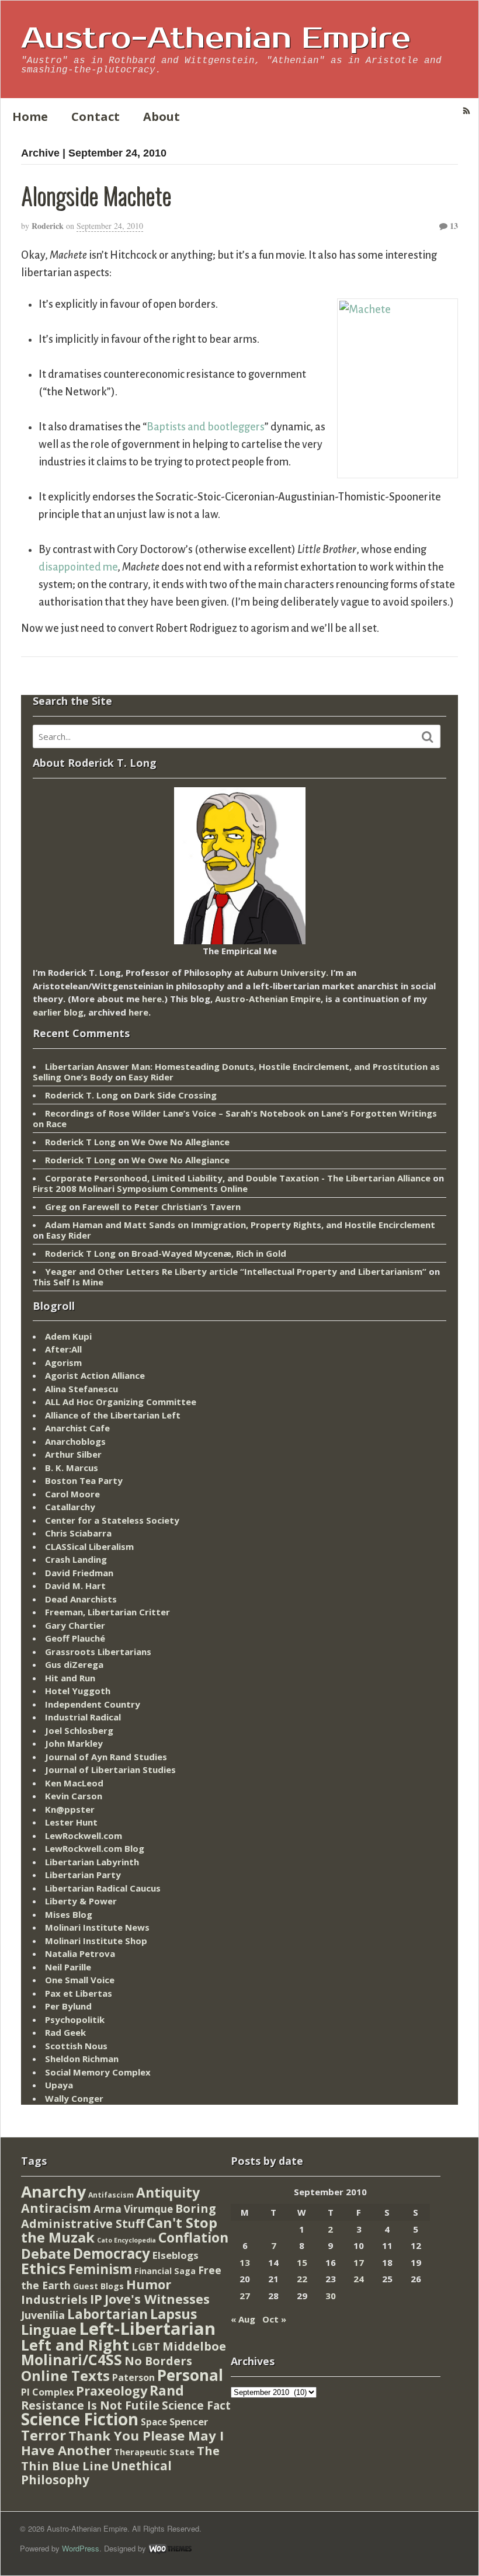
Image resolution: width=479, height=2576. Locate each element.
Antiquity (168, 2193)
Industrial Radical (83, 1717)
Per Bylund (68, 2006)
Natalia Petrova (80, 1953)
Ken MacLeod (74, 1783)
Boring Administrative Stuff (119, 2216)
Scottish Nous (76, 2046)
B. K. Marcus (72, 1468)
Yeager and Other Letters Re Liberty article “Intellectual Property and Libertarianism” (236, 1271)
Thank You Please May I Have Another (122, 2443)
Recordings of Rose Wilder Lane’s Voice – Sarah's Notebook (175, 1113)
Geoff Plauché (75, 1638)
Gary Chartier (75, 1625)
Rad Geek (65, 2032)
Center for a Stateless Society (112, 1520)
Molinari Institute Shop (96, 1941)
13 (453, 226)
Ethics (44, 2268)
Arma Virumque (133, 2209)
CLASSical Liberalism (89, 1546)
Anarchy (53, 2191)
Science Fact (196, 2405)
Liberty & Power (81, 1901)
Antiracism (56, 2208)
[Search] (428, 737)
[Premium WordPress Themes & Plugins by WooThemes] (170, 2548)
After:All (63, 1349)
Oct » (274, 2319)
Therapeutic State (154, 2452)
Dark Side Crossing (175, 1095)
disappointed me (78, 567)
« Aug (243, 2319)
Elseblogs (176, 2255)
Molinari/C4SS (72, 2360)
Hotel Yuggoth (78, 1691)
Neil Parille (68, 1967)
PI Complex (47, 2392)
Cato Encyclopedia (126, 2240)
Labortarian (107, 2314)
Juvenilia (43, 2315)
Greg (56, 1207)
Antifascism (111, 2195)
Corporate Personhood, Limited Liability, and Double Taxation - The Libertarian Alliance (238, 1178)
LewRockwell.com (84, 1835)
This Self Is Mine (68, 1282)
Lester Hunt (71, 1822)
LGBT (146, 2346)
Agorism (63, 1362)
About (162, 117)
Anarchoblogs (75, 1441)
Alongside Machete (96, 195)
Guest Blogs (98, 2286)
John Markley (74, 1743)
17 (359, 2262)
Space (154, 2422)
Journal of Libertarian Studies (110, 1770)
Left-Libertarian (147, 2328)
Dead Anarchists (81, 1599)
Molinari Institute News (97, 1927)
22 (302, 2279)
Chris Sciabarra (78, 1533)
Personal (190, 2375)
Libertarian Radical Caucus (103, 1888)
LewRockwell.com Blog (95, 1848)
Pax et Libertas (79, 1993)
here (152, 999)
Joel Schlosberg (79, 1730)
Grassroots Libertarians (98, 1652)
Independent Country (93, 1704)
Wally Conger (74, 2098)
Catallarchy (70, 1507)
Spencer (189, 2422)
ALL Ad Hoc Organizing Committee (121, 1402)
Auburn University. (287, 972)
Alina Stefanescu (81, 1389)
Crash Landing (76, 1559)
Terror (44, 2435)
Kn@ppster (70, 1809)
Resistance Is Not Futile (90, 2405)
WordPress (81, 2548)
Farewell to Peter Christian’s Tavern (162, 1207)
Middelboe (194, 2346)
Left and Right (75, 2345)
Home (30, 117)
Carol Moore (72, 1494)
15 (302, 2262)
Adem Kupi (68, 1336)
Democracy (112, 2253)
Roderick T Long (80, 1142)
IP (96, 2299)
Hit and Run (70, 1678)
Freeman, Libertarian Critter (107, 1612)
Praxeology (112, 2391)
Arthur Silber (73, 1454)
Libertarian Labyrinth (92, 1862)
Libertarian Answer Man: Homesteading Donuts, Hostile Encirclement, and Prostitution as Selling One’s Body (236, 1072)
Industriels (54, 2299)
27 (245, 2296)
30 (331, 2296)
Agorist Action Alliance (95, 1375)
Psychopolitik (75, 2019)
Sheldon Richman (82, 2059)
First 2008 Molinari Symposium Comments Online (140, 1188)
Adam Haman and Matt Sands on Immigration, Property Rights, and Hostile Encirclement (240, 1225)
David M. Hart (75, 1586)
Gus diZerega (74, 1664)
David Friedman (79, 1573)
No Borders (158, 2361)
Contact (96, 117)
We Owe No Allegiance (181, 1142)
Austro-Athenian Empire (216, 39)
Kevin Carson (74, 1796)
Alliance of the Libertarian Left (113, 1415)
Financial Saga (165, 2271)
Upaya (59, 2085)
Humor (149, 2284)
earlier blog (58, 1012)
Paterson (133, 2377)
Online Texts (65, 2375)
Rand (167, 2390)
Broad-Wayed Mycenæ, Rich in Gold (209, 1253)
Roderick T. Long (81, 1095)
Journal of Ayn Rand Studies (106, 1757)
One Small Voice (80, 1980)
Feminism (100, 2269)
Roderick (48, 226)
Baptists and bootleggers (206, 427)
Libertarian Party (83, 1875)
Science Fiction (80, 2419)
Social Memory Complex (98, 2072)
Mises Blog (69, 1914)
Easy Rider (151, 1077)
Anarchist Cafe (77, 1428)
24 (359, 2279)
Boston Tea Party (84, 1480)
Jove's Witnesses (157, 2299)
